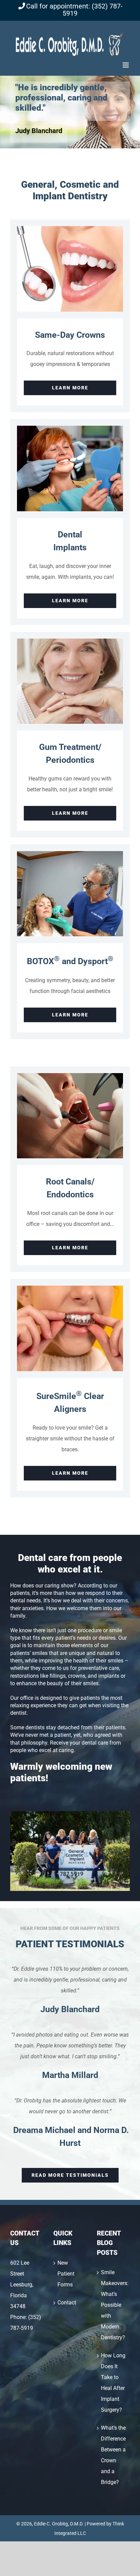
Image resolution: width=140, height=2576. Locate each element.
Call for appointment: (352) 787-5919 (74, 10)
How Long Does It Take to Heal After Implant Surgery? (113, 2383)
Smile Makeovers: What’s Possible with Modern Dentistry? (114, 2305)
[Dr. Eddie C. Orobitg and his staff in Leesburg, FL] (70, 1814)
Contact (67, 2303)
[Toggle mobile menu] (126, 65)
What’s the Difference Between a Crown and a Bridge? (113, 2455)
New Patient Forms (66, 2274)
